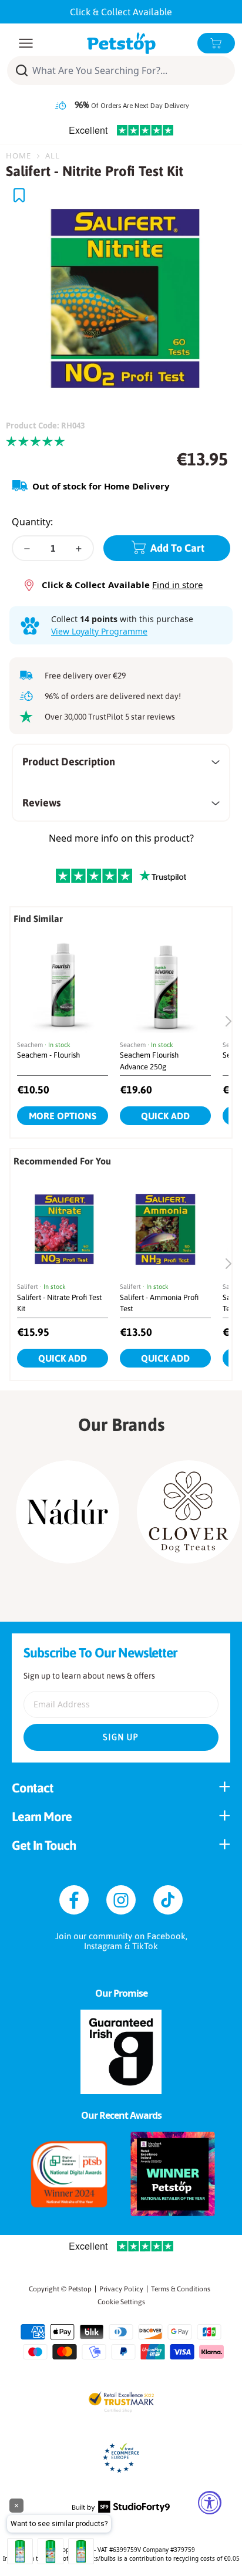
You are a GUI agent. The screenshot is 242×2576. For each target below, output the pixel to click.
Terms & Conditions (181, 2289)
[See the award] (69, 2174)
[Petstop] (121, 43)
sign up (121, 1737)
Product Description (69, 762)
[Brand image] (68, 1512)
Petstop (80, 2289)
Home (19, 156)
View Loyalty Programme (99, 631)
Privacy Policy (121, 2289)
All (53, 156)
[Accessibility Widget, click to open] (210, 2503)
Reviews (41, 803)
